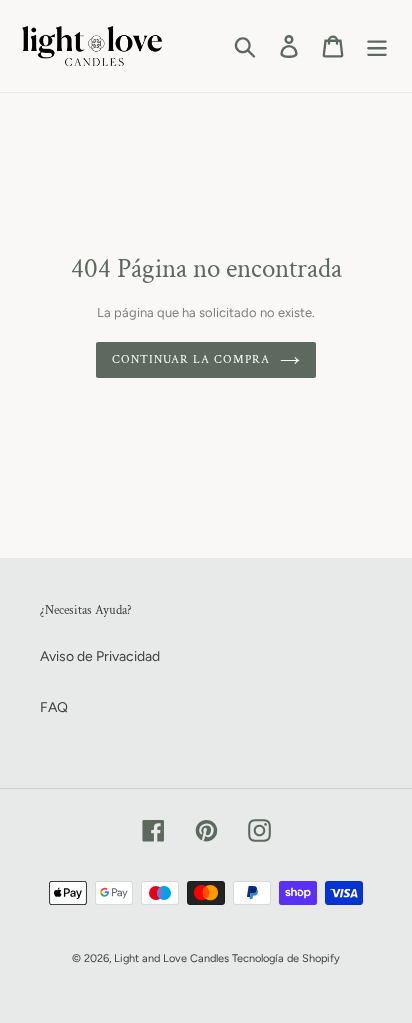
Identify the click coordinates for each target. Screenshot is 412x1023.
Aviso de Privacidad (100, 656)
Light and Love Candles (171, 958)
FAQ (54, 707)
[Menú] (377, 46)
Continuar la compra (190, 359)
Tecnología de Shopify (286, 958)
